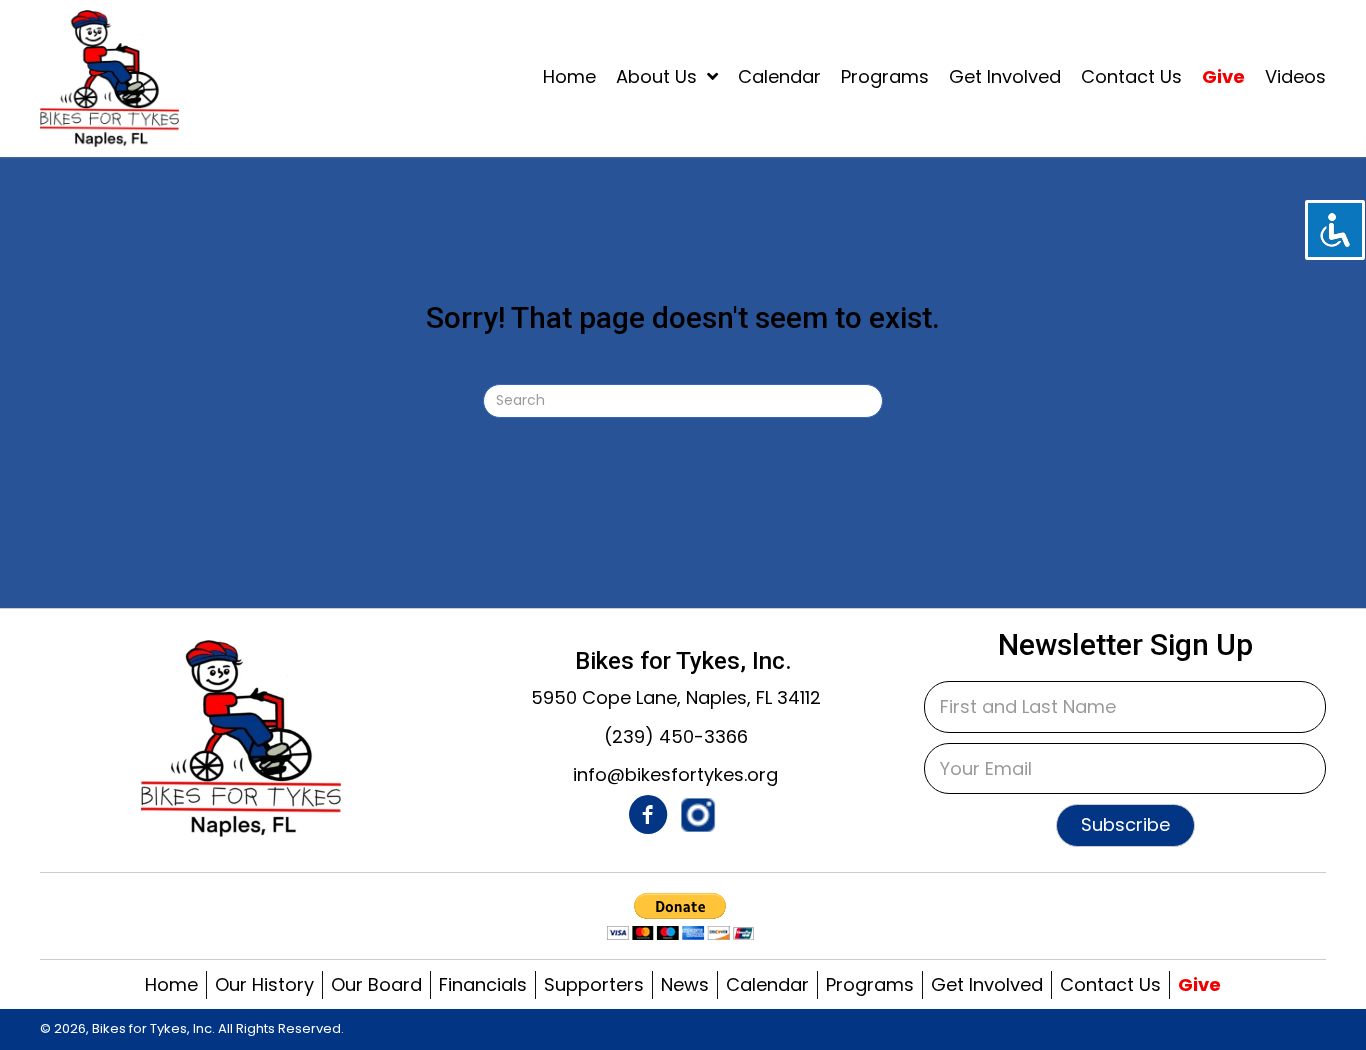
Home (171, 984)
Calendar (767, 984)
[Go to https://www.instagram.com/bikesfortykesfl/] (698, 815)
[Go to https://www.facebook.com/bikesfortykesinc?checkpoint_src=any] (648, 818)
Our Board (376, 984)
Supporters (594, 984)
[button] (1125, 825)
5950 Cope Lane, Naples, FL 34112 (676, 697)
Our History (264, 984)
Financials (483, 984)
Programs (870, 984)
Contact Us (1110, 984)
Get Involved (987, 984)
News (685, 984)
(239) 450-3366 (676, 736)
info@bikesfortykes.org (675, 774)
